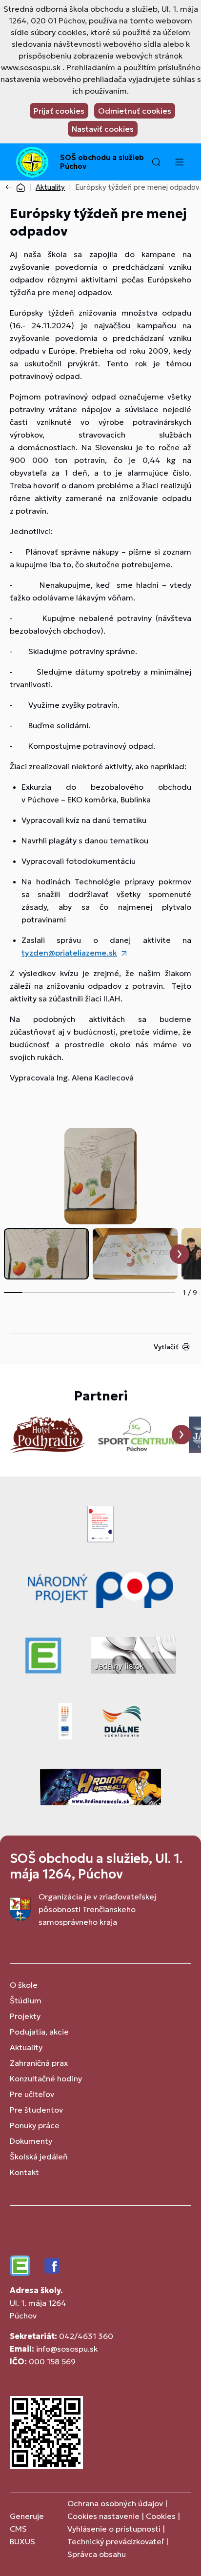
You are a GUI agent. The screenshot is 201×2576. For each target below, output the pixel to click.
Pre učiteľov (32, 2094)
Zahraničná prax (39, 2063)
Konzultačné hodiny (46, 2078)
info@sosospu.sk (67, 2349)
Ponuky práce (35, 2125)
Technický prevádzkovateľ (116, 2541)
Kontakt (24, 2172)
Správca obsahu (97, 2554)
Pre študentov (36, 2110)
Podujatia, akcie (39, 2032)
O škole (24, 1985)
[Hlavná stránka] (20, 187)
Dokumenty (31, 2141)
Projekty (25, 2016)
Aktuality (50, 187)
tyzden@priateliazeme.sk (69, 953)
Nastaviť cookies (103, 129)
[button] (156, 162)
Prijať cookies (59, 111)
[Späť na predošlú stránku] (11, 187)
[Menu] (179, 162)
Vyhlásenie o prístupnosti (114, 2529)
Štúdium (26, 2000)
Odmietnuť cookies (135, 111)
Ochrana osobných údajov (115, 2503)
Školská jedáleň (39, 2157)
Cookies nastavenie (103, 2516)
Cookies (162, 2516)
